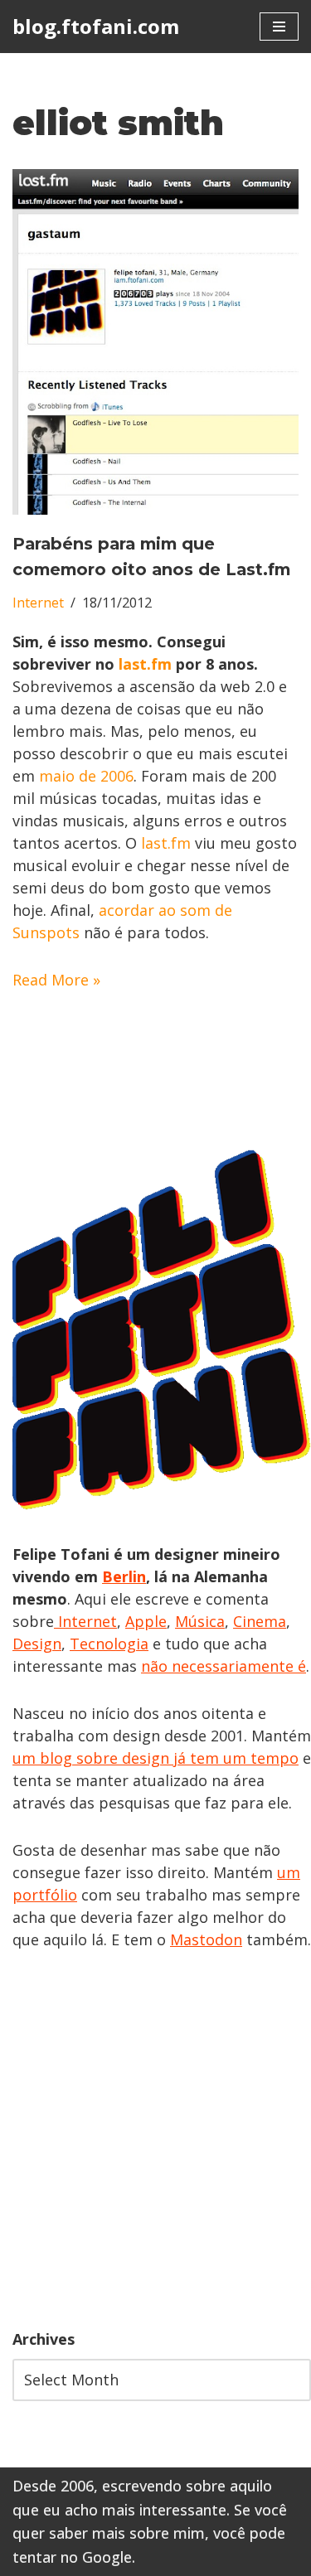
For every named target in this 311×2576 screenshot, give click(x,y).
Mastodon (206, 1939)
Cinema (260, 1621)
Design (37, 1644)
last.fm (145, 664)
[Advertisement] (155, 2140)
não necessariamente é (224, 1666)
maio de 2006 (86, 776)
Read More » (56, 980)
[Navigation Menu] (279, 27)
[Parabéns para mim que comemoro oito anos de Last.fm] (155, 342)
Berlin (124, 1576)
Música (200, 1621)
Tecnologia (109, 1644)
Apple (146, 1621)
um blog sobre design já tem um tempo (155, 1758)
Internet (38, 603)
